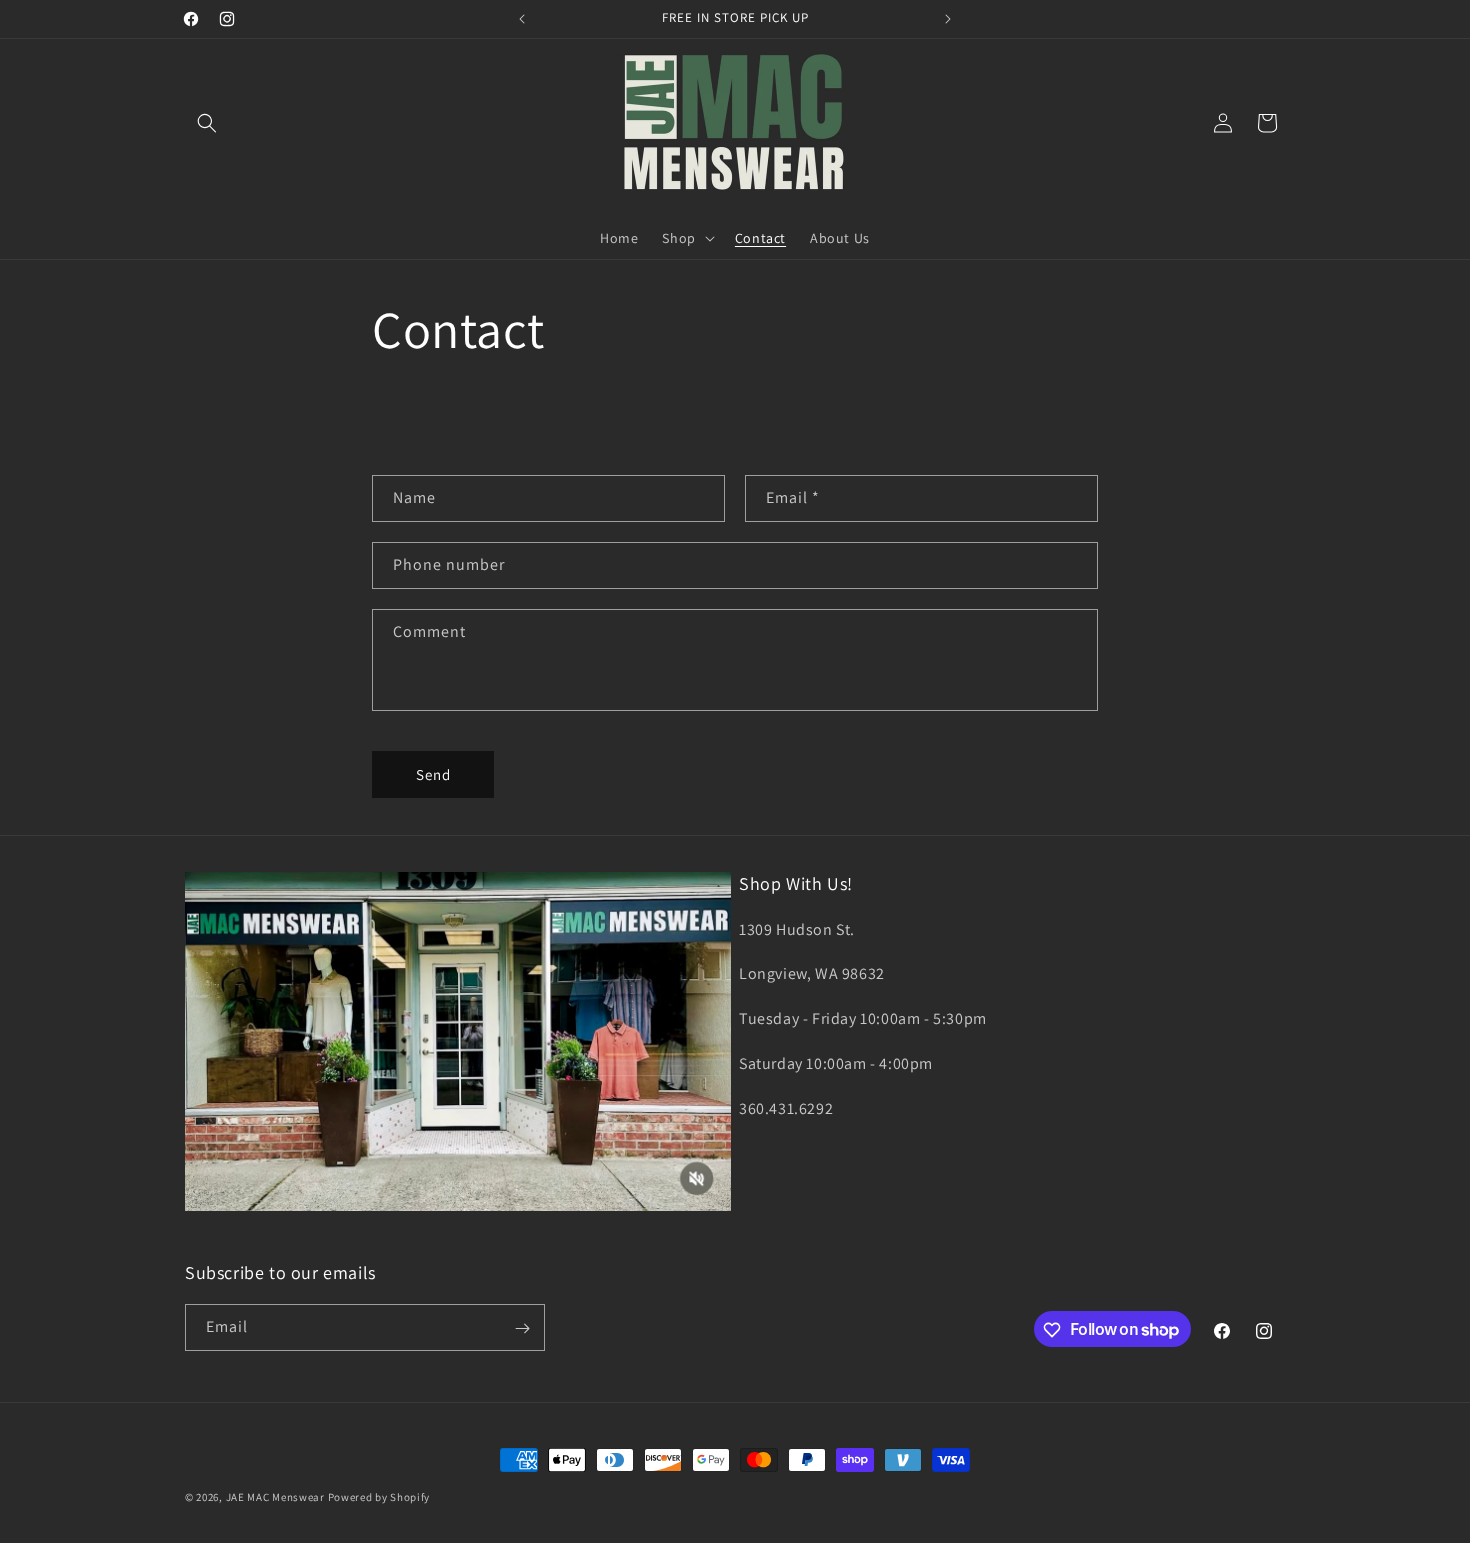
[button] (207, 123)
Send (433, 774)
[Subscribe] (522, 1328)
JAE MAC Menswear (275, 1497)
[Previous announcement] (522, 19)
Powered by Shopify (379, 1497)
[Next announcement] (948, 19)
